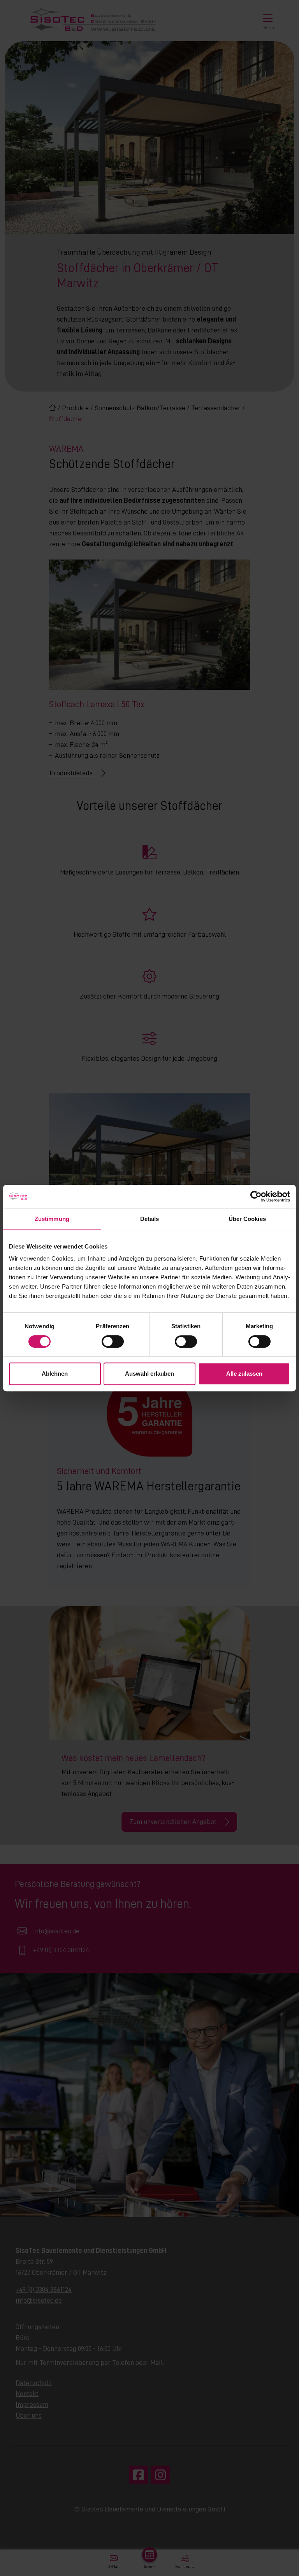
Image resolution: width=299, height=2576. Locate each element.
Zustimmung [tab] (52, 1219)
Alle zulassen (244, 1374)
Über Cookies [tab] (247, 1219)
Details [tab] (150, 1219)
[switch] (113, 1341)
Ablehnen (55, 1374)
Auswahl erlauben (149, 1374)
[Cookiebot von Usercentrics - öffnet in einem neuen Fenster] (256, 1196)
